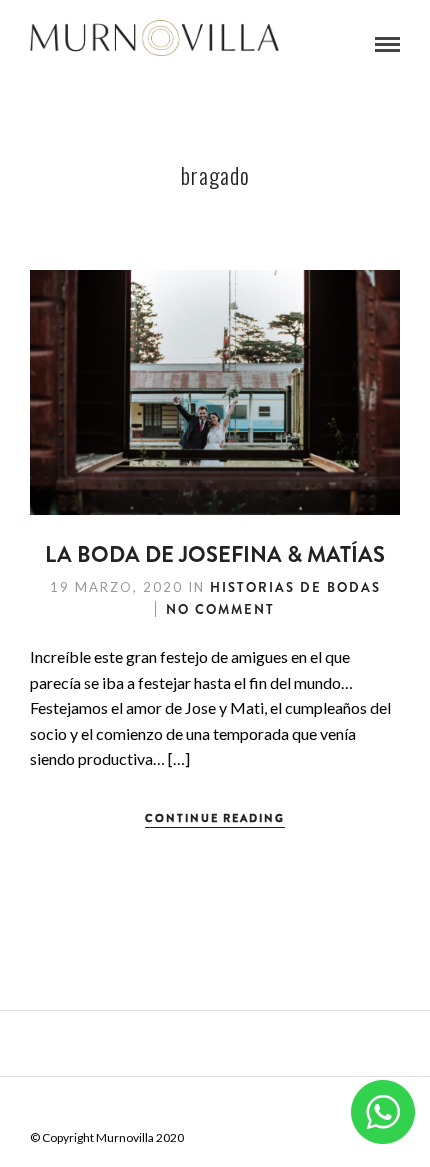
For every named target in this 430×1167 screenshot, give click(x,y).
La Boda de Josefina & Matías (215, 554)
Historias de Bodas (295, 587)
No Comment (220, 609)
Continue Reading (215, 818)
